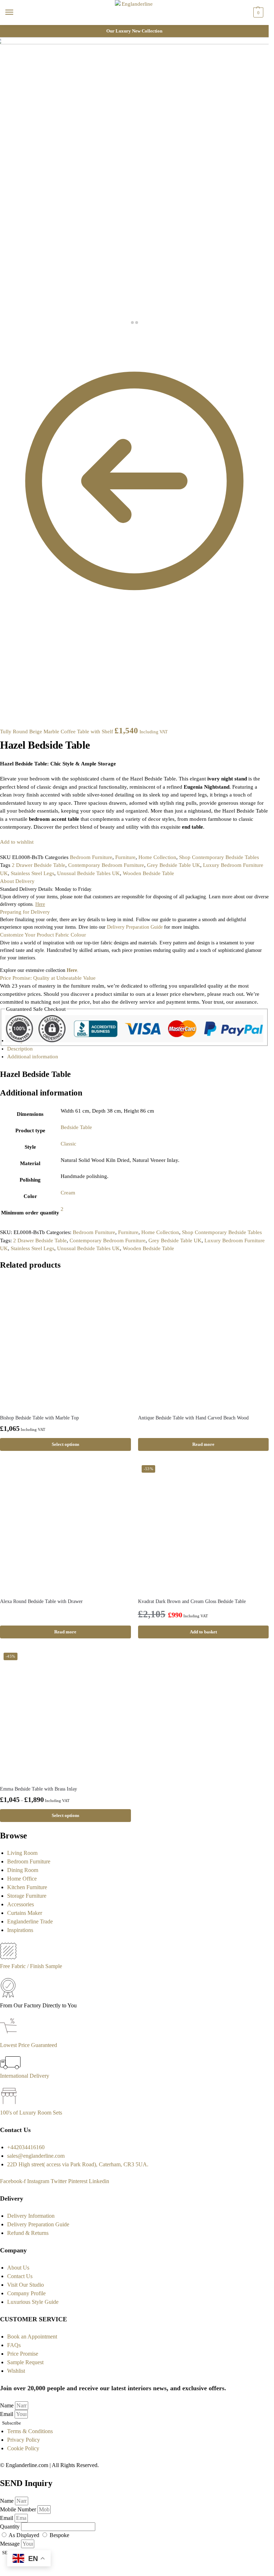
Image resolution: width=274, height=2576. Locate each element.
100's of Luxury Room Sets (31, 2113)
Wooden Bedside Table (148, 873)
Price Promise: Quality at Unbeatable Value (48, 978)
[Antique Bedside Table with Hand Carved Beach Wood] (204, 1344)
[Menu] (16, 13)
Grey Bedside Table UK (174, 865)
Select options (65, 1444)
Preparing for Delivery (25, 912)
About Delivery (17, 881)
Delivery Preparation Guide (135, 927)
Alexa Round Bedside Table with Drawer (41, 1601)
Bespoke (59, 2535)
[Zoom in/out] (19, 336)
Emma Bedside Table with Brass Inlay (39, 1789)
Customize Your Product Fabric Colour (43, 935)
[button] (257, 13)
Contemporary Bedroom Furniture (106, 865)
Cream (68, 1193)
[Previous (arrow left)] (2, 344)
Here (72, 970)
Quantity (11, 2527)
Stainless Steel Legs (32, 873)
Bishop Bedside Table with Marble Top (39, 1418)
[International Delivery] (10, 2067)
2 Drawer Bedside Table (39, 865)
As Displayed (25, 2535)
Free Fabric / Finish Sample (31, 1966)
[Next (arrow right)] (8, 344)
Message (11, 2544)
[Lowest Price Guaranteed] (10, 2036)
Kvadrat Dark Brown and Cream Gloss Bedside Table (192, 1601)
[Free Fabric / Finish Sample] (8, 1958)
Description (20, 1049)
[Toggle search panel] (7, 29)
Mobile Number (19, 2509)
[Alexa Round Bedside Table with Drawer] (65, 1527)
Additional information (33, 1057)
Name (7, 2405)
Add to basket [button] (203, 1632)
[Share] (8, 336)
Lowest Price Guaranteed (29, 2045)
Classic (68, 1144)
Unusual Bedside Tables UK (88, 873)
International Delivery (25, 2076)
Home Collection (157, 857)
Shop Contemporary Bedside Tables (219, 857)
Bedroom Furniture (91, 857)
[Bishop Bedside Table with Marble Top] (65, 1344)
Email (7, 2414)
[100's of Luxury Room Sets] (9, 2104)
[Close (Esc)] (2, 336)
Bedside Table (76, 1127)
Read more (203, 1444)
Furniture (125, 857)
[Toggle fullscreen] (14, 336)
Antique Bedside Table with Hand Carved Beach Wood (193, 1418)
